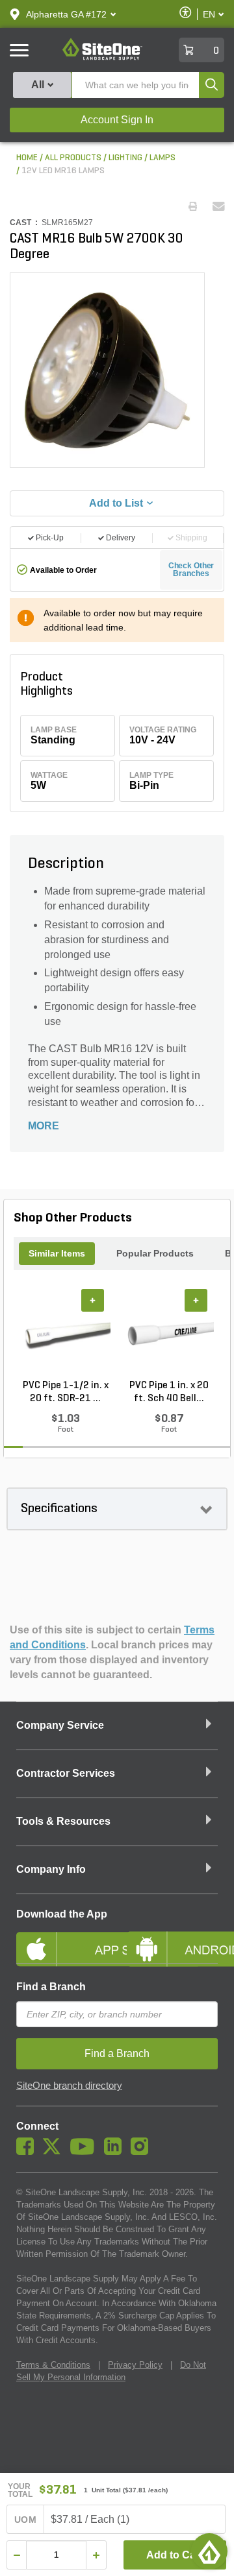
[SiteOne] (102, 58)
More (44, 1126)
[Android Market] (172, 1938)
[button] (66, 14)
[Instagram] (143, 2152)
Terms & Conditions (53, 2365)
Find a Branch (51, 1987)
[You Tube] (85, 2152)
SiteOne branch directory (69, 2086)
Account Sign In (117, 120)
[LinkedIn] (116, 2152)
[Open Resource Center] (209, 2551)
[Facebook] (28, 2152)
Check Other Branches (191, 570)
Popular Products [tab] (155, 1253)
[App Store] (62, 1938)
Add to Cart (175, 2555)
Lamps (162, 158)
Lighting (125, 158)
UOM (25, 2520)
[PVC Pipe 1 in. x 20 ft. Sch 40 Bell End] (169, 1334)
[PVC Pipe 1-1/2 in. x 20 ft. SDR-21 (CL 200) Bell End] (65, 1334)
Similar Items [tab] (57, 1253)
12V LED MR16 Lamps (63, 171)
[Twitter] (55, 2152)
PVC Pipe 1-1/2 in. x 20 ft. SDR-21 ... (66, 1392)
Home (27, 158)
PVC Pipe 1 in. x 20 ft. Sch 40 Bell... (169, 1392)
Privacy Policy (135, 2365)
